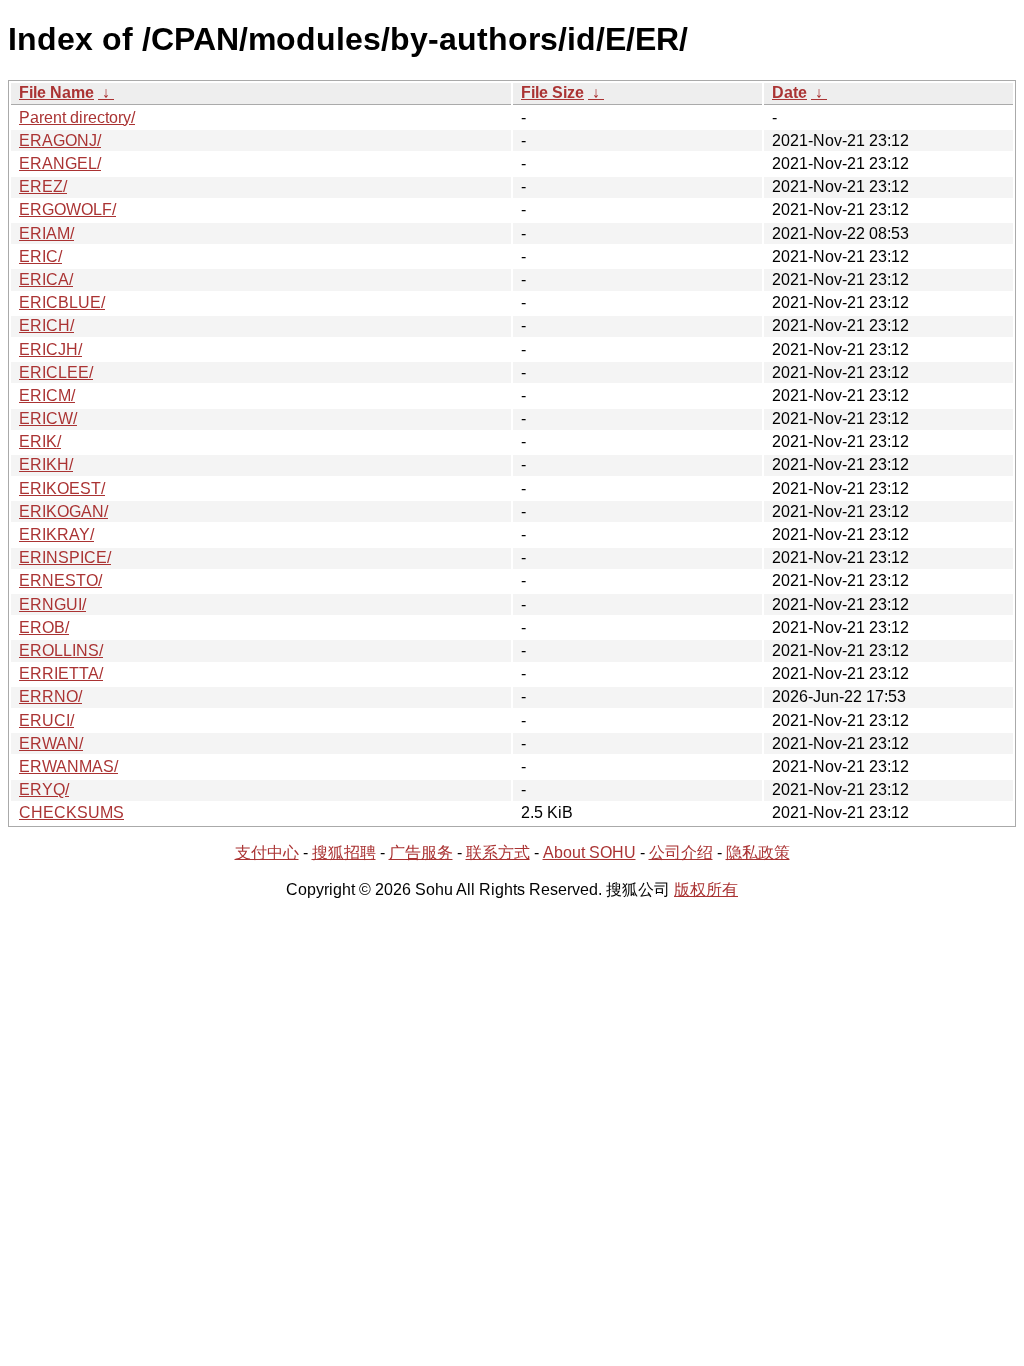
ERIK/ (40, 441)
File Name (56, 92)
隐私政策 (758, 852)
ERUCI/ (46, 720)
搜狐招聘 (344, 852)
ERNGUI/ (52, 604)
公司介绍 (681, 852)
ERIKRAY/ (56, 534)
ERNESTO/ (60, 580)
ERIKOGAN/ (63, 511)
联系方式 (498, 852)
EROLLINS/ (61, 650)
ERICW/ (48, 418)
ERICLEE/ (56, 372)
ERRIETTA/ (61, 673)
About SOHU (589, 852)
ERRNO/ (50, 696)
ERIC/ (40, 256)
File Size (552, 92)
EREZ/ (43, 186)
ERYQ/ (44, 789)
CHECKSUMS (71, 812)
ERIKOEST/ (62, 488)
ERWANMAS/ (68, 766)
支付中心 (267, 852)
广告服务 (421, 852)
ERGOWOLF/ (67, 209)
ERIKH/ (46, 464)
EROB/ (44, 627)
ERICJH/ (50, 349)
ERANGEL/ (60, 163)
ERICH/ (46, 325)
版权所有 (706, 889)
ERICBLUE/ (62, 302)
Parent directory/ (77, 117)
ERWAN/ (51, 743)
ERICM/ (47, 395)
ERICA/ (46, 279)
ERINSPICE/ (65, 557)
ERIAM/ (46, 233)
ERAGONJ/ (60, 140)
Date (789, 92)
